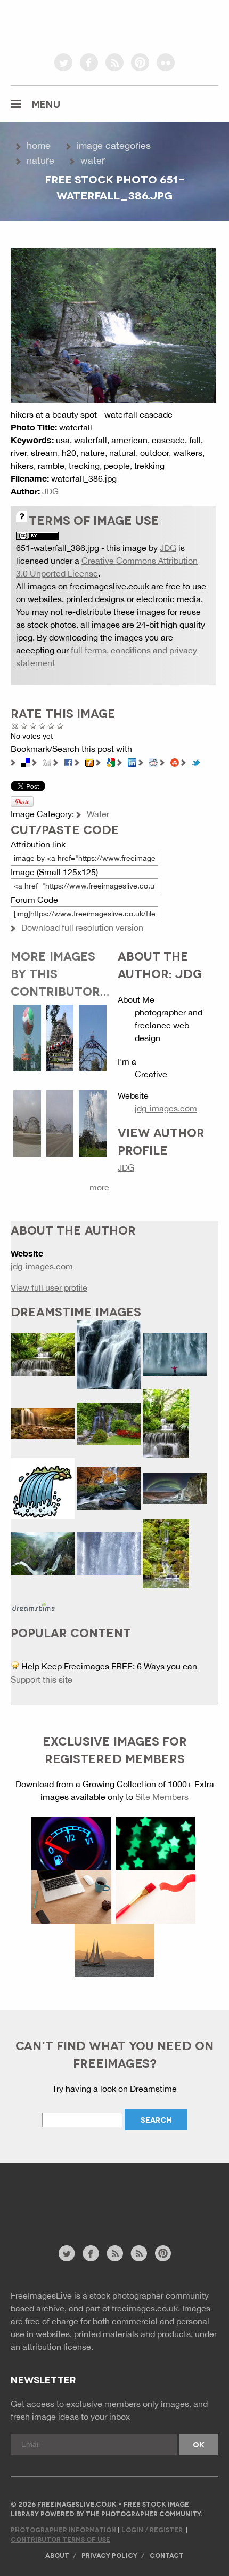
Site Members (162, 1797)
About (57, 2555)
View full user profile (49, 1287)
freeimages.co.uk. (146, 2308)
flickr (166, 62)
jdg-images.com (166, 1108)
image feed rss (139, 2253)
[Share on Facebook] (68, 762)
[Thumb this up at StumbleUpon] (175, 762)
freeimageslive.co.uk (70, 24)
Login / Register (152, 2529)
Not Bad (33, 726)
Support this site (42, 1679)
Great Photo (51, 726)
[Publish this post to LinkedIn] (132, 762)
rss (114, 62)
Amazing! (60, 726)
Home (39, 145)
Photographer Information (64, 2529)
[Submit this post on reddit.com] (153, 762)
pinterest (140, 62)
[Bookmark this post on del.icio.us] (26, 762)
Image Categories (114, 145)
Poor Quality (24, 726)
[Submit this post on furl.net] (89, 762)
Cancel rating (15, 726)
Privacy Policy (109, 2555)
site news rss (115, 2253)
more (99, 1187)
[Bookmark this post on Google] (111, 762)
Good (42, 726)
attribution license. (58, 2347)
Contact (167, 2555)
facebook (89, 62)
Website (69, 2209)
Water (93, 160)
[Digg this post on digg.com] (47, 762)
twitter (63, 62)
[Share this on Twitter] (196, 762)
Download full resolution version (82, 927)
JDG (50, 491)
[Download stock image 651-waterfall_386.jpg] (113, 324)
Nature (40, 160)
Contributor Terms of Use (60, 2539)
